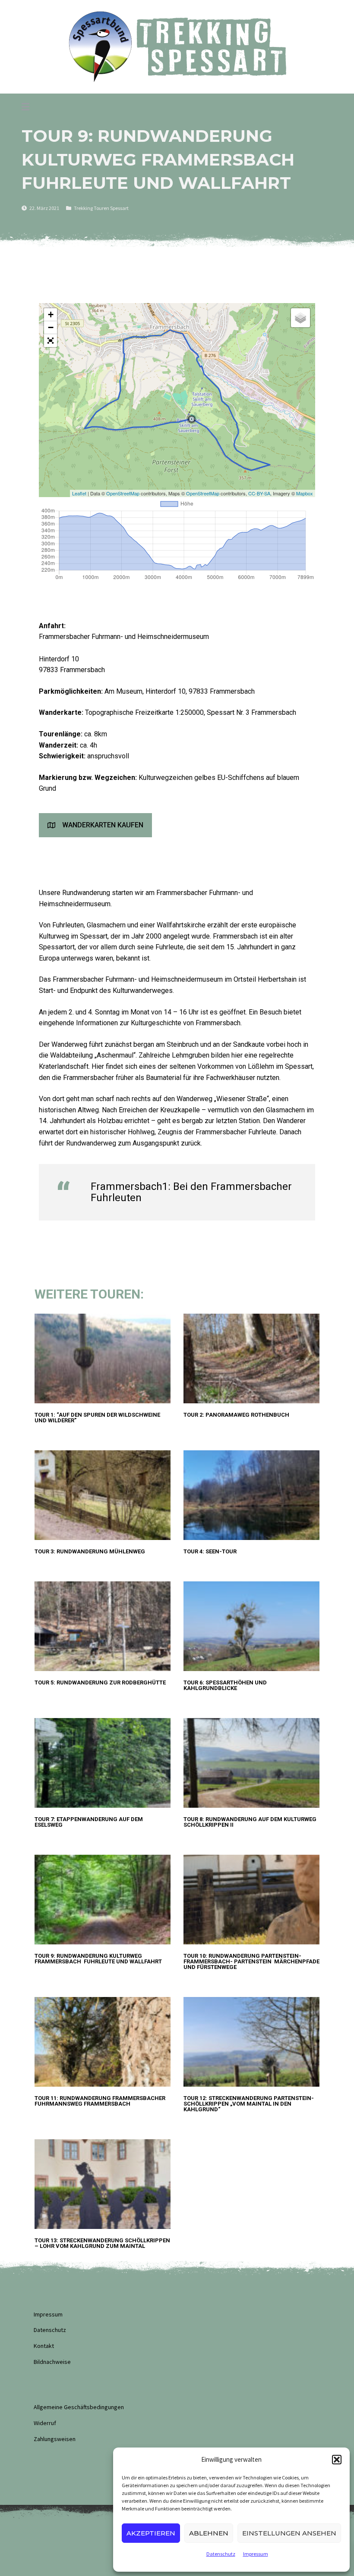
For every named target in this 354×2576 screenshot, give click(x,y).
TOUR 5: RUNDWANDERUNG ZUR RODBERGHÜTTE (100, 1682)
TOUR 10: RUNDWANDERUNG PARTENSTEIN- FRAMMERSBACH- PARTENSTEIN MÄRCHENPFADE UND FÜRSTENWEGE (251, 1961)
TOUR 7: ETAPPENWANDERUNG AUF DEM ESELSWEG (89, 1822)
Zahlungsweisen (55, 2439)
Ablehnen (209, 2533)
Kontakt (44, 2346)
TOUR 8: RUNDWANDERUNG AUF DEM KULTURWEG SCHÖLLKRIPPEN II (250, 1822)
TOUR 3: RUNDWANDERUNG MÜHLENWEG (90, 1551)
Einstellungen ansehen (289, 2533)
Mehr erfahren (52, 1430)
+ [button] (51, 315)
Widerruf (45, 2423)
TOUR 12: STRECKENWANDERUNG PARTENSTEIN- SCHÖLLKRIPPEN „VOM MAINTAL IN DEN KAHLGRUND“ (249, 2104)
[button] (337, 2460)
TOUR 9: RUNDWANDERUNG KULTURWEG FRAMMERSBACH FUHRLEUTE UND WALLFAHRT (98, 1959)
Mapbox (305, 493)
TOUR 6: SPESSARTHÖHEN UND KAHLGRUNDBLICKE (225, 1685)
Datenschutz (221, 2554)
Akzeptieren (151, 2533)
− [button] (51, 327)
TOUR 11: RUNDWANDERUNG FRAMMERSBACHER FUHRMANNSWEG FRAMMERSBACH (100, 2101)
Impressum (256, 2554)
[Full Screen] (51, 341)
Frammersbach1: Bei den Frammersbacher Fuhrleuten (191, 1192)
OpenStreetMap (123, 493)
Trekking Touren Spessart (101, 208)
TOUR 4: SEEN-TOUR (210, 1551)
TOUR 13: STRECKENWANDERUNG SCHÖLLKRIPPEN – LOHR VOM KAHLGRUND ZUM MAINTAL (102, 2243)
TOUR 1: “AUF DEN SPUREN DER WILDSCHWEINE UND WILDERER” (97, 1418)
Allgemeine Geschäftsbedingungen (79, 2407)
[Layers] (300, 318)
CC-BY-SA (259, 493)
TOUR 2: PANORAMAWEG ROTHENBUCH (236, 1415)
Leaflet (79, 493)
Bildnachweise (52, 2362)
